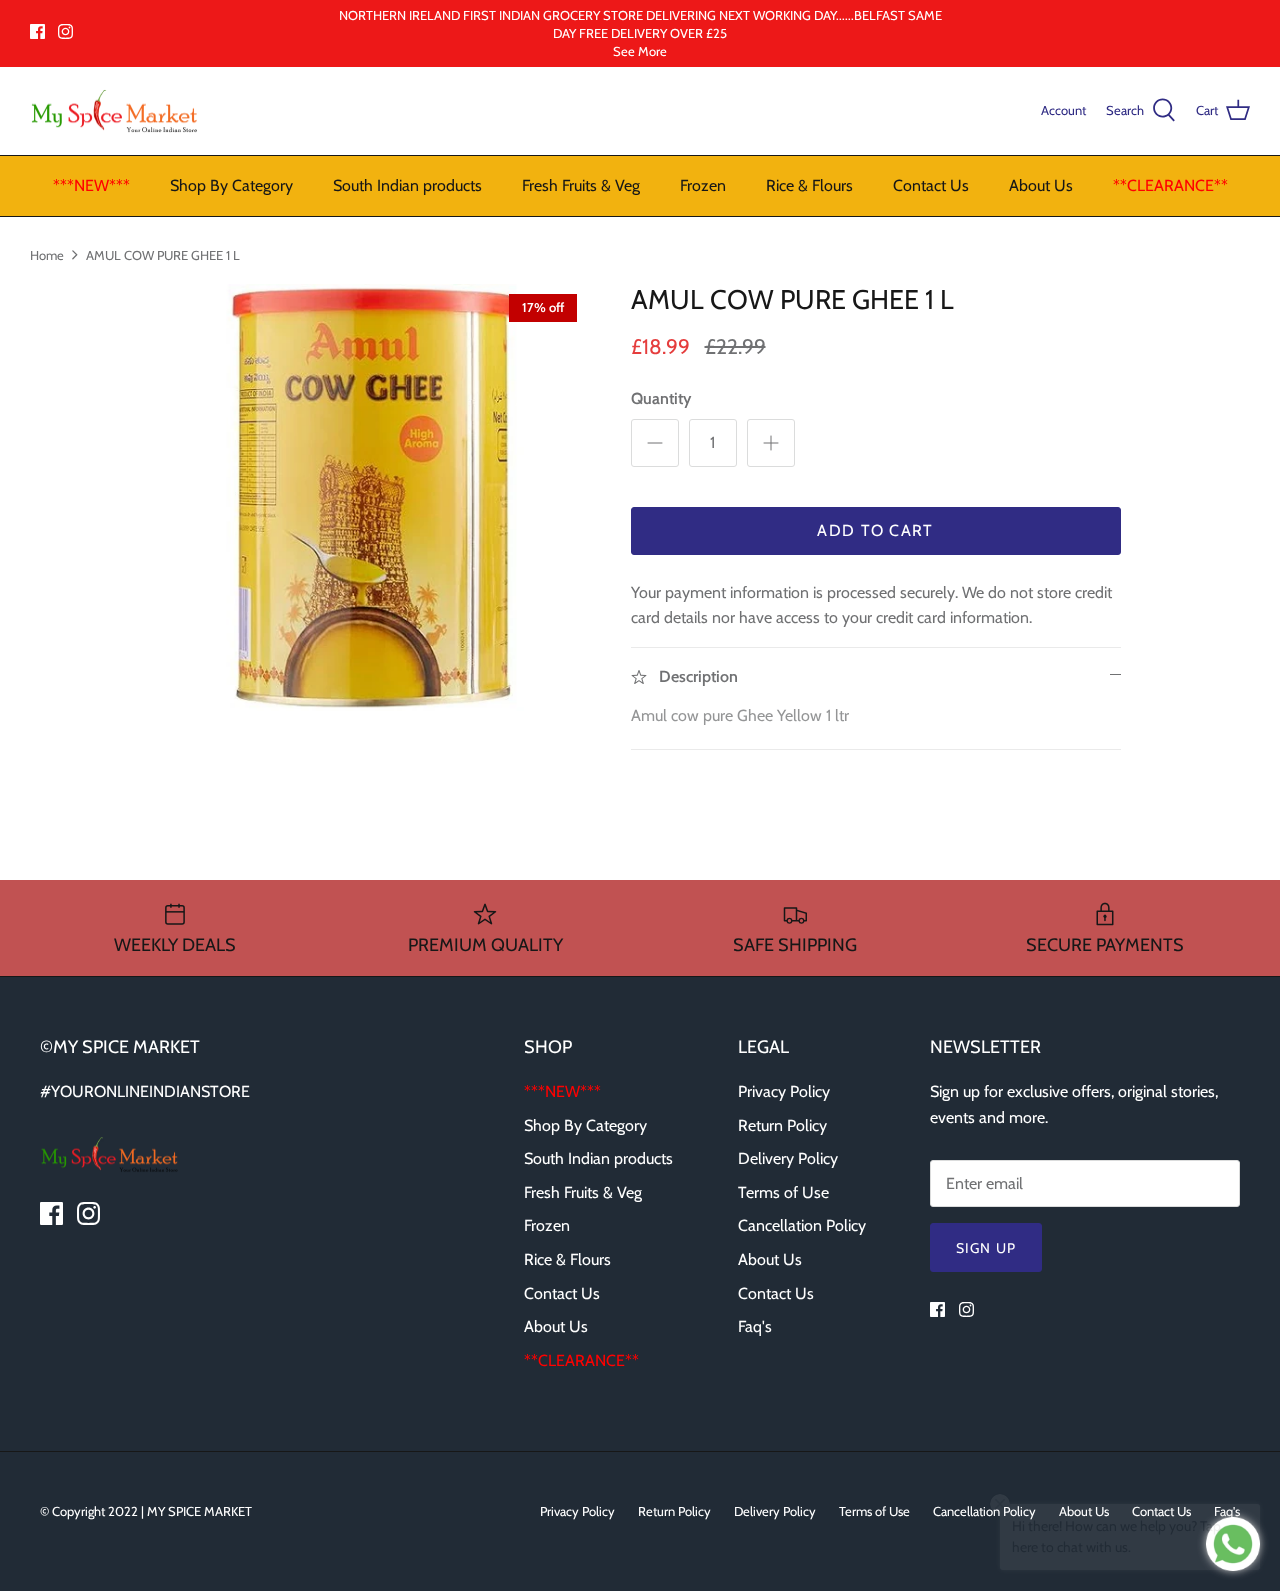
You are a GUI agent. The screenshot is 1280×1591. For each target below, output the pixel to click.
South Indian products (407, 185)
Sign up (986, 1248)
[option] (373, 497)
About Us (1041, 185)
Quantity (661, 398)
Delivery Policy (788, 1158)
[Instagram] (65, 31)
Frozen (703, 185)
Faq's (755, 1326)
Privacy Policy (784, 1091)
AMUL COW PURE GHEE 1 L (163, 254)
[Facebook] (37, 31)
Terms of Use (783, 1192)
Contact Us (931, 185)
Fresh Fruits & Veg (581, 185)
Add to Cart (875, 530)
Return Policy (782, 1125)
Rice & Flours (809, 185)
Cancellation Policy (802, 1225)
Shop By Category (231, 185)
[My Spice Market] (115, 111)
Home (47, 254)
